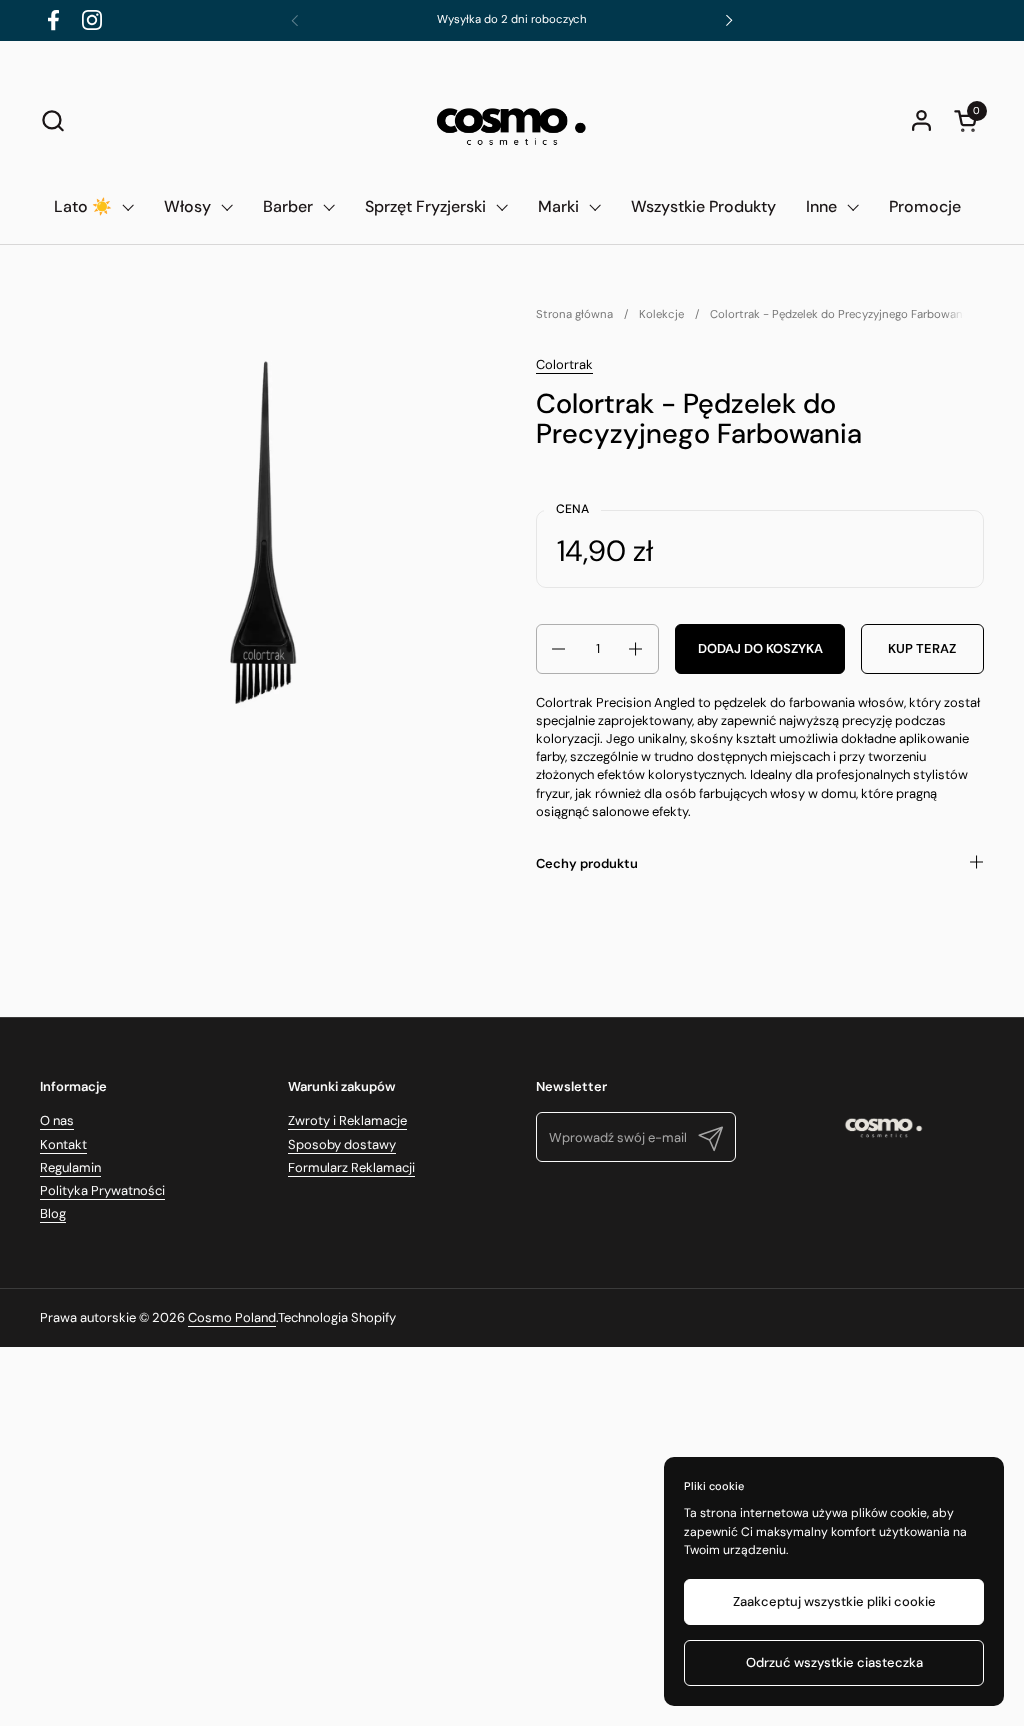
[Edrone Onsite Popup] (512, 863)
